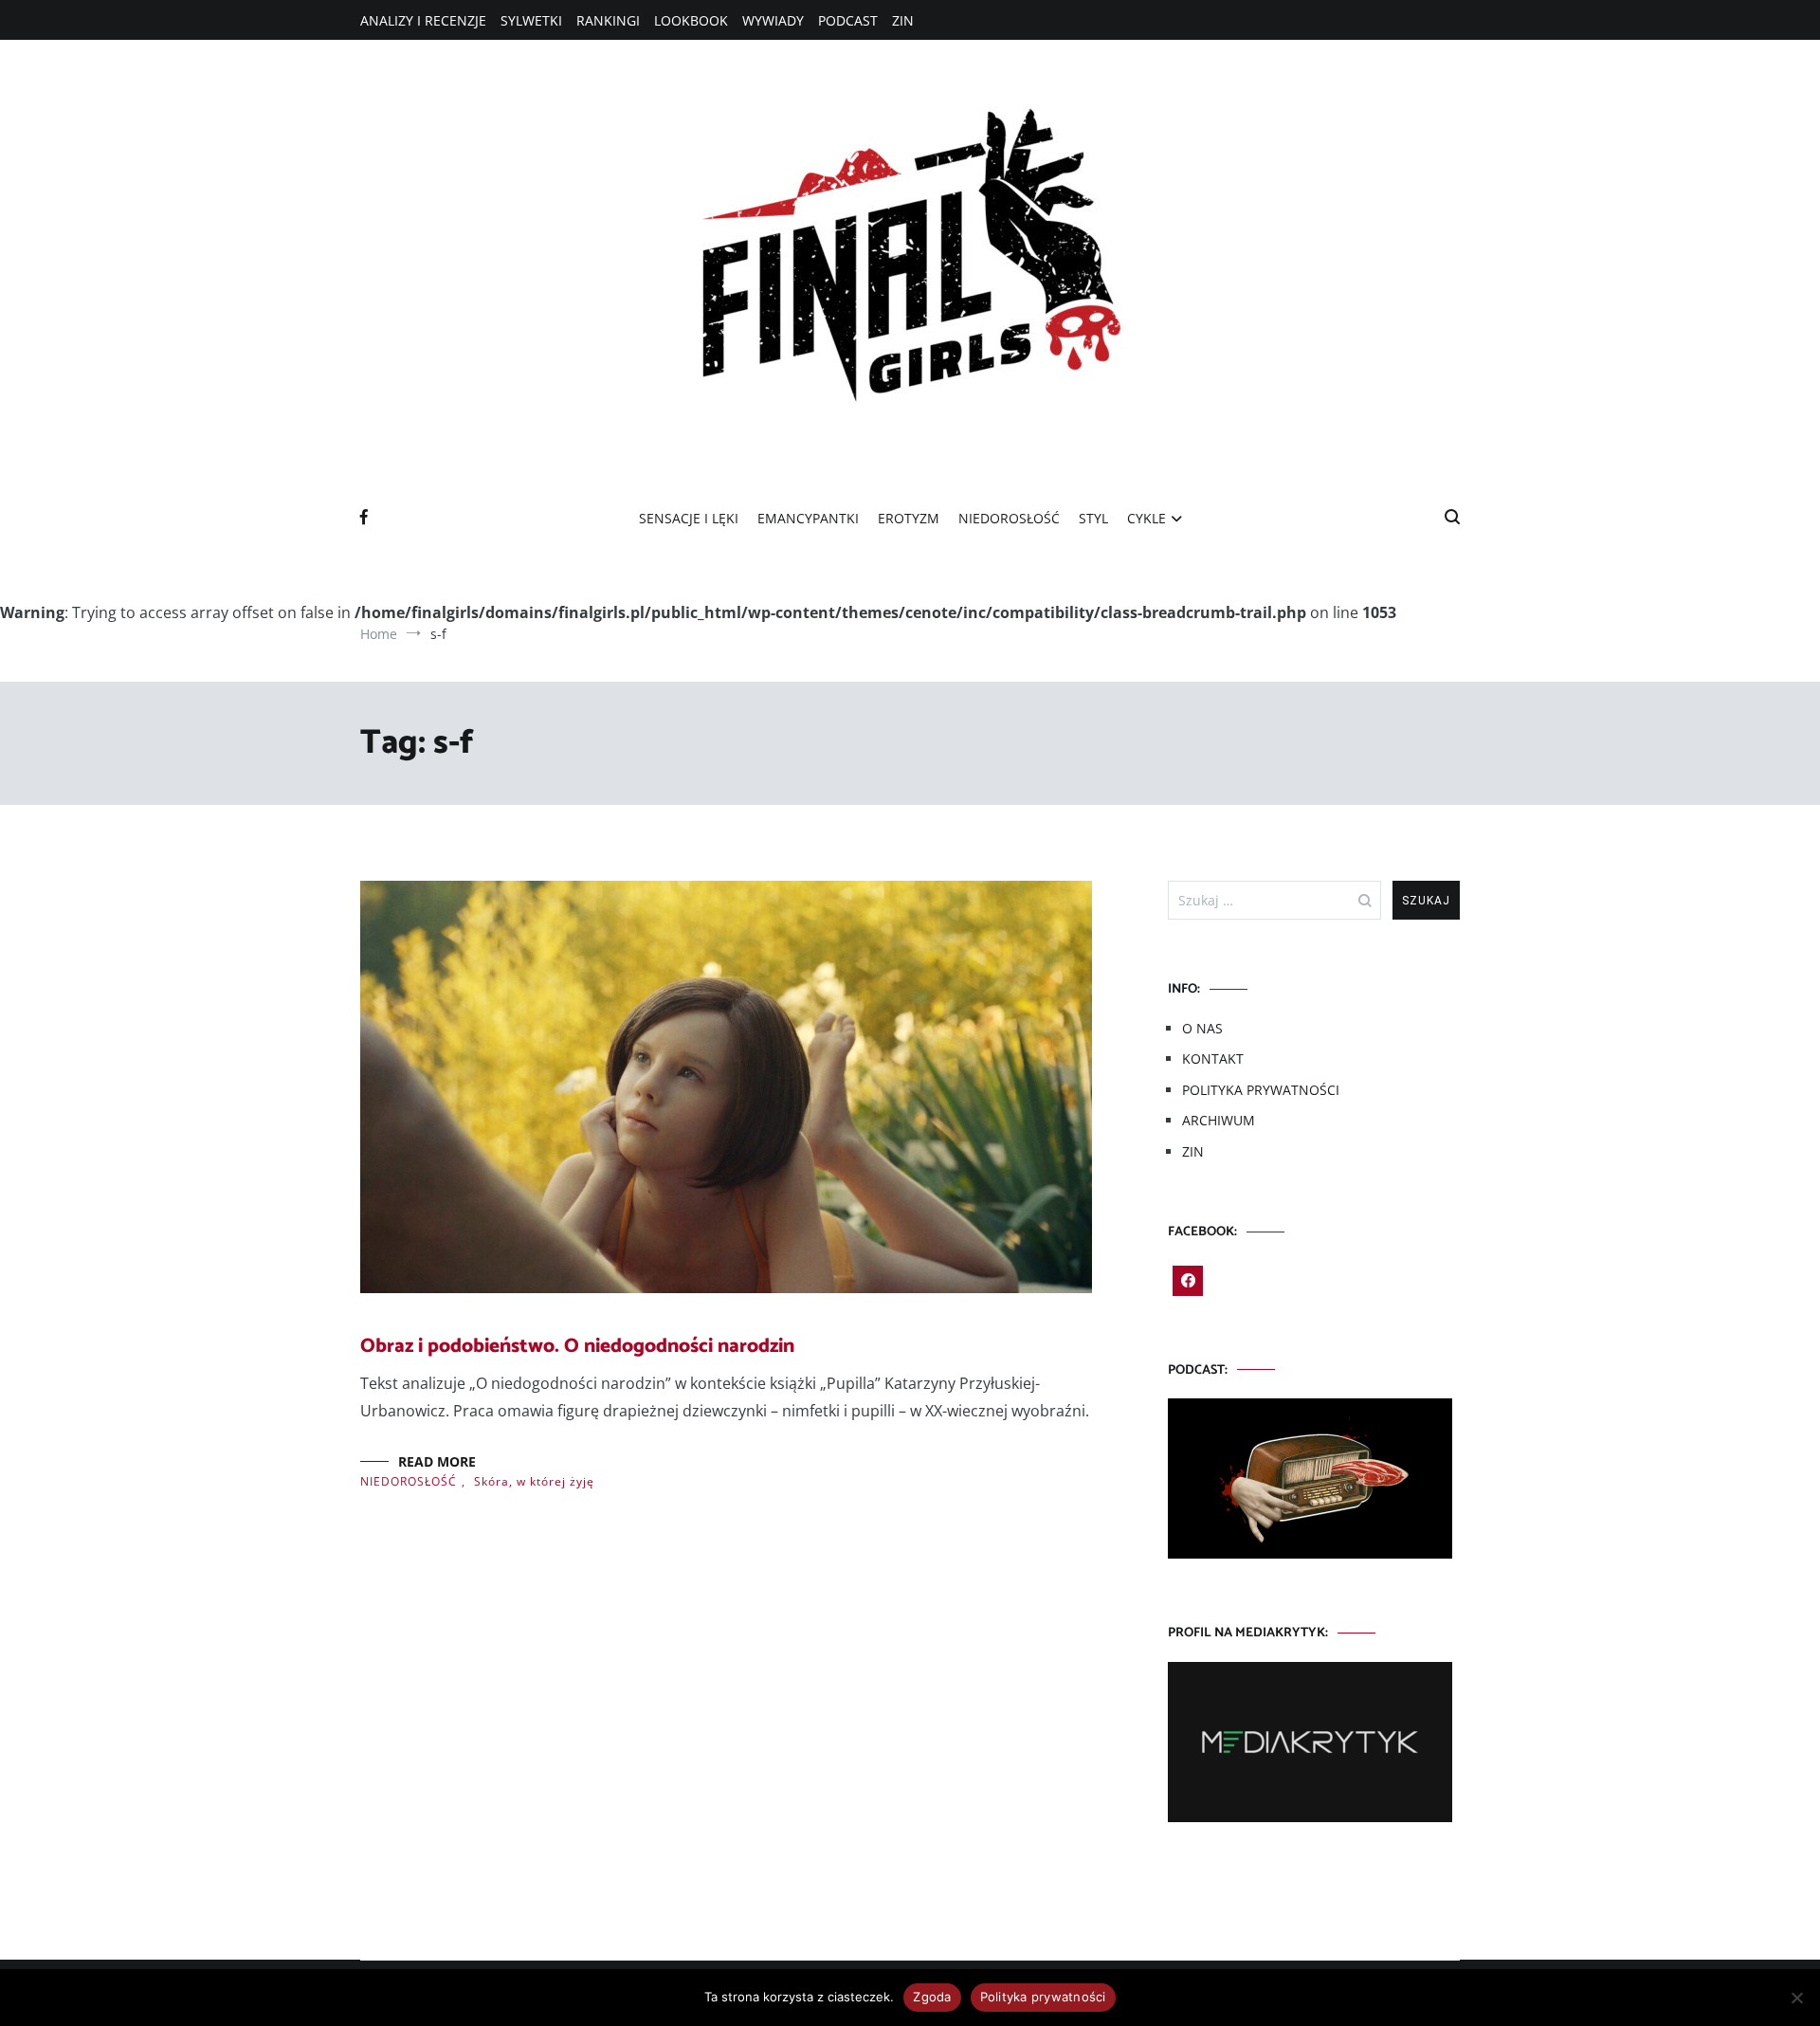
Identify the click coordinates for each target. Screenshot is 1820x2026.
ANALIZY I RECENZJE (423, 20)
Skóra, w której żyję (534, 1481)
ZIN (903, 20)
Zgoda (932, 1997)
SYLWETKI (531, 20)
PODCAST (848, 20)
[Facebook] (1188, 1281)
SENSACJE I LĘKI (689, 518)
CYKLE (1147, 518)
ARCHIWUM (1219, 1120)
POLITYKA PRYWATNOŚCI (1261, 1090)
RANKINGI (608, 20)
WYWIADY (773, 20)
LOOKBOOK (691, 20)
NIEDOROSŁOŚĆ (1009, 518)
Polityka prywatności (1043, 1997)
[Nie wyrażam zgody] (1796, 1998)
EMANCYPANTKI (808, 518)
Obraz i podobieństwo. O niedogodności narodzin (577, 1346)
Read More (437, 1461)
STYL (1093, 518)
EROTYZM (909, 518)
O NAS (1202, 1028)
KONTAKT (1213, 1059)
